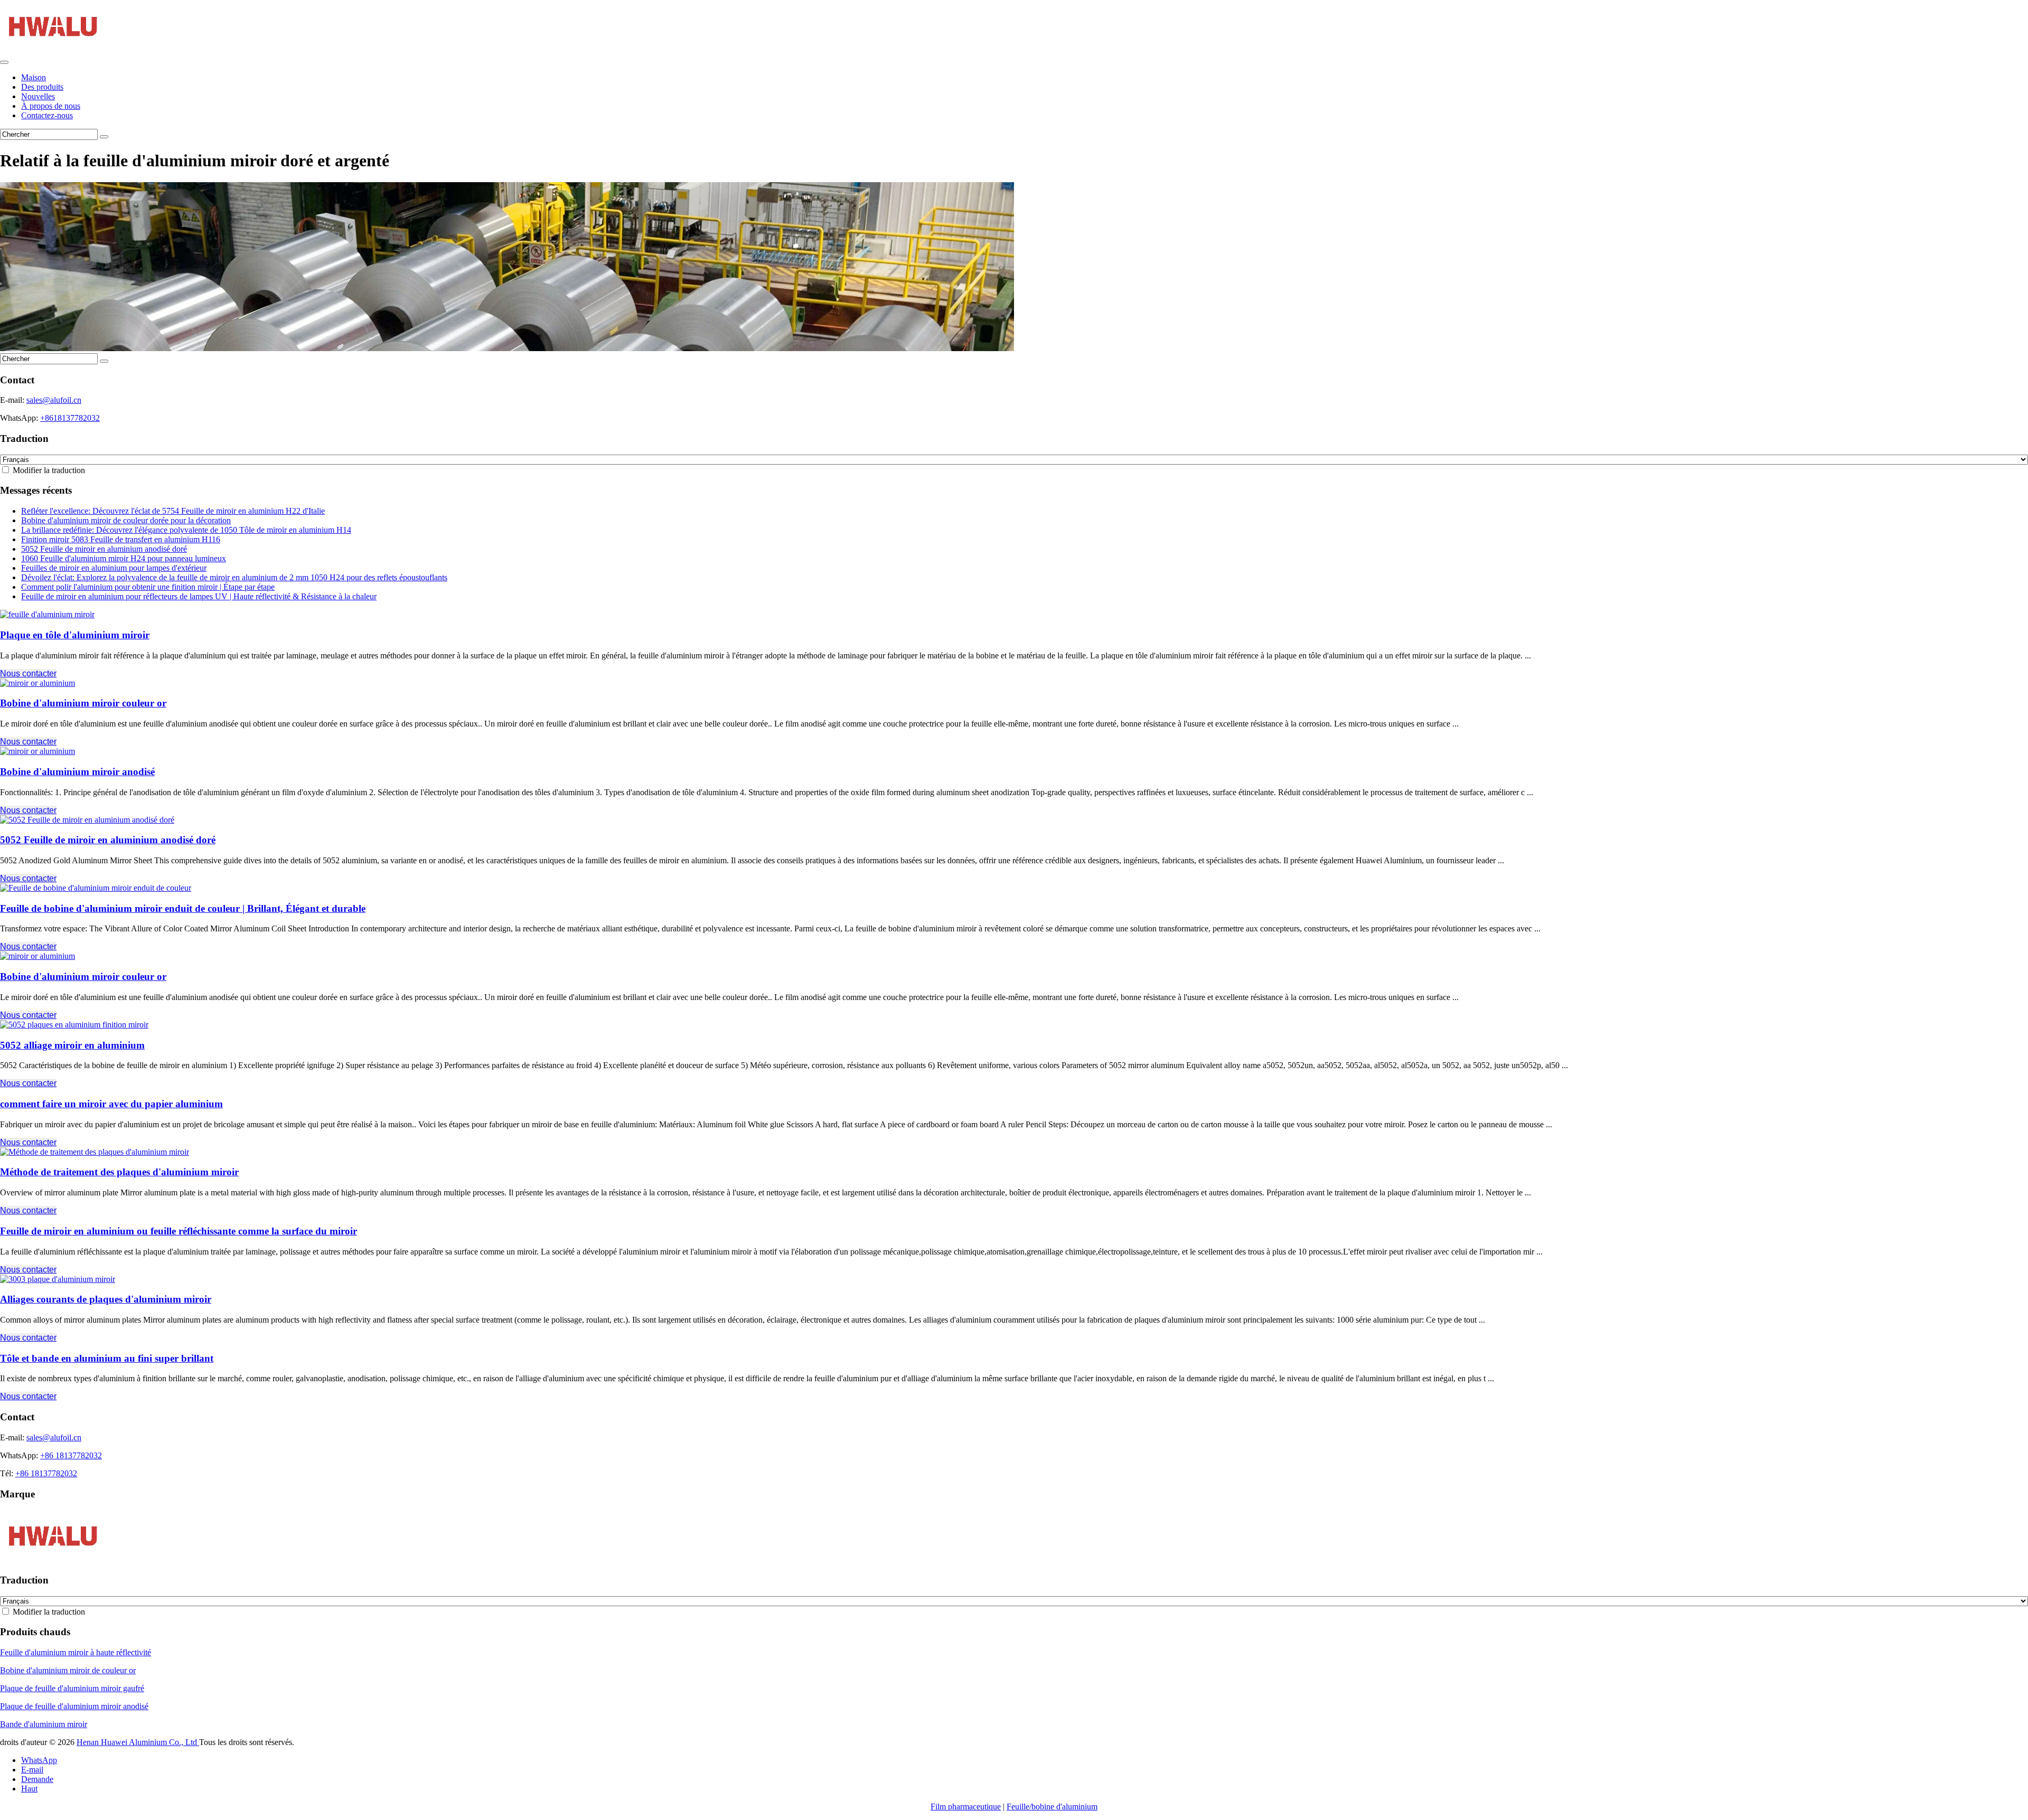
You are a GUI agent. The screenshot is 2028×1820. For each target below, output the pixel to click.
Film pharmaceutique (966, 1807)
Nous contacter (28, 673)
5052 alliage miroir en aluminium (72, 1045)
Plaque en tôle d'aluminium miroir (75, 635)
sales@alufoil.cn (54, 400)
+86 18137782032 (71, 1455)
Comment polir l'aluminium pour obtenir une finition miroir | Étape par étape (148, 587)
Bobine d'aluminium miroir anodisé (77, 772)
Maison (34, 77)
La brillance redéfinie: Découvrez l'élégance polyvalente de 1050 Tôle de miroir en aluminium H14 (186, 530)
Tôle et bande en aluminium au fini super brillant (107, 1358)
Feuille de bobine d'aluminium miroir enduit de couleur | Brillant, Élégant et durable (183, 908)
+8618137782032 (70, 418)
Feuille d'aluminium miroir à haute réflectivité (76, 1652)
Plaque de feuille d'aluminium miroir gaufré (72, 1688)
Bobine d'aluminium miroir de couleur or (68, 1670)
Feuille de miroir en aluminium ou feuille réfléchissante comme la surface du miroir (179, 1231)
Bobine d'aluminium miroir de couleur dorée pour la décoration (126, 520)
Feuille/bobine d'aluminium (1052, 1807)
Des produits (42, 87)
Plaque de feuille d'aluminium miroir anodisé (74, 1706)
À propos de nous (51, 106)
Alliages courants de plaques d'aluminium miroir (106, 1299)
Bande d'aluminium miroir (44, 1724)
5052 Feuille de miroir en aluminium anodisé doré (104, 549)
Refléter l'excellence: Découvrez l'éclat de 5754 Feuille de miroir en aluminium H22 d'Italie (173, 511)
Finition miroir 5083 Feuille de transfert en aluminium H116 (121, 539)
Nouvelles (38, 96)
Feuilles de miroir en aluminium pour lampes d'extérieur (114, 568)
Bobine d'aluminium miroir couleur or (83, 703)
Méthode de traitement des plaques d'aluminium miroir (119, 1172)
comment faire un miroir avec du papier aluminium (111, 1104)
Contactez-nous (47, 115)
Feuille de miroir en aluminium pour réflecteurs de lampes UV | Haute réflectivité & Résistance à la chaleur (199, 596)
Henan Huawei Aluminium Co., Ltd (138, 1742)
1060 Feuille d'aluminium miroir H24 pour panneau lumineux (124, 558)
